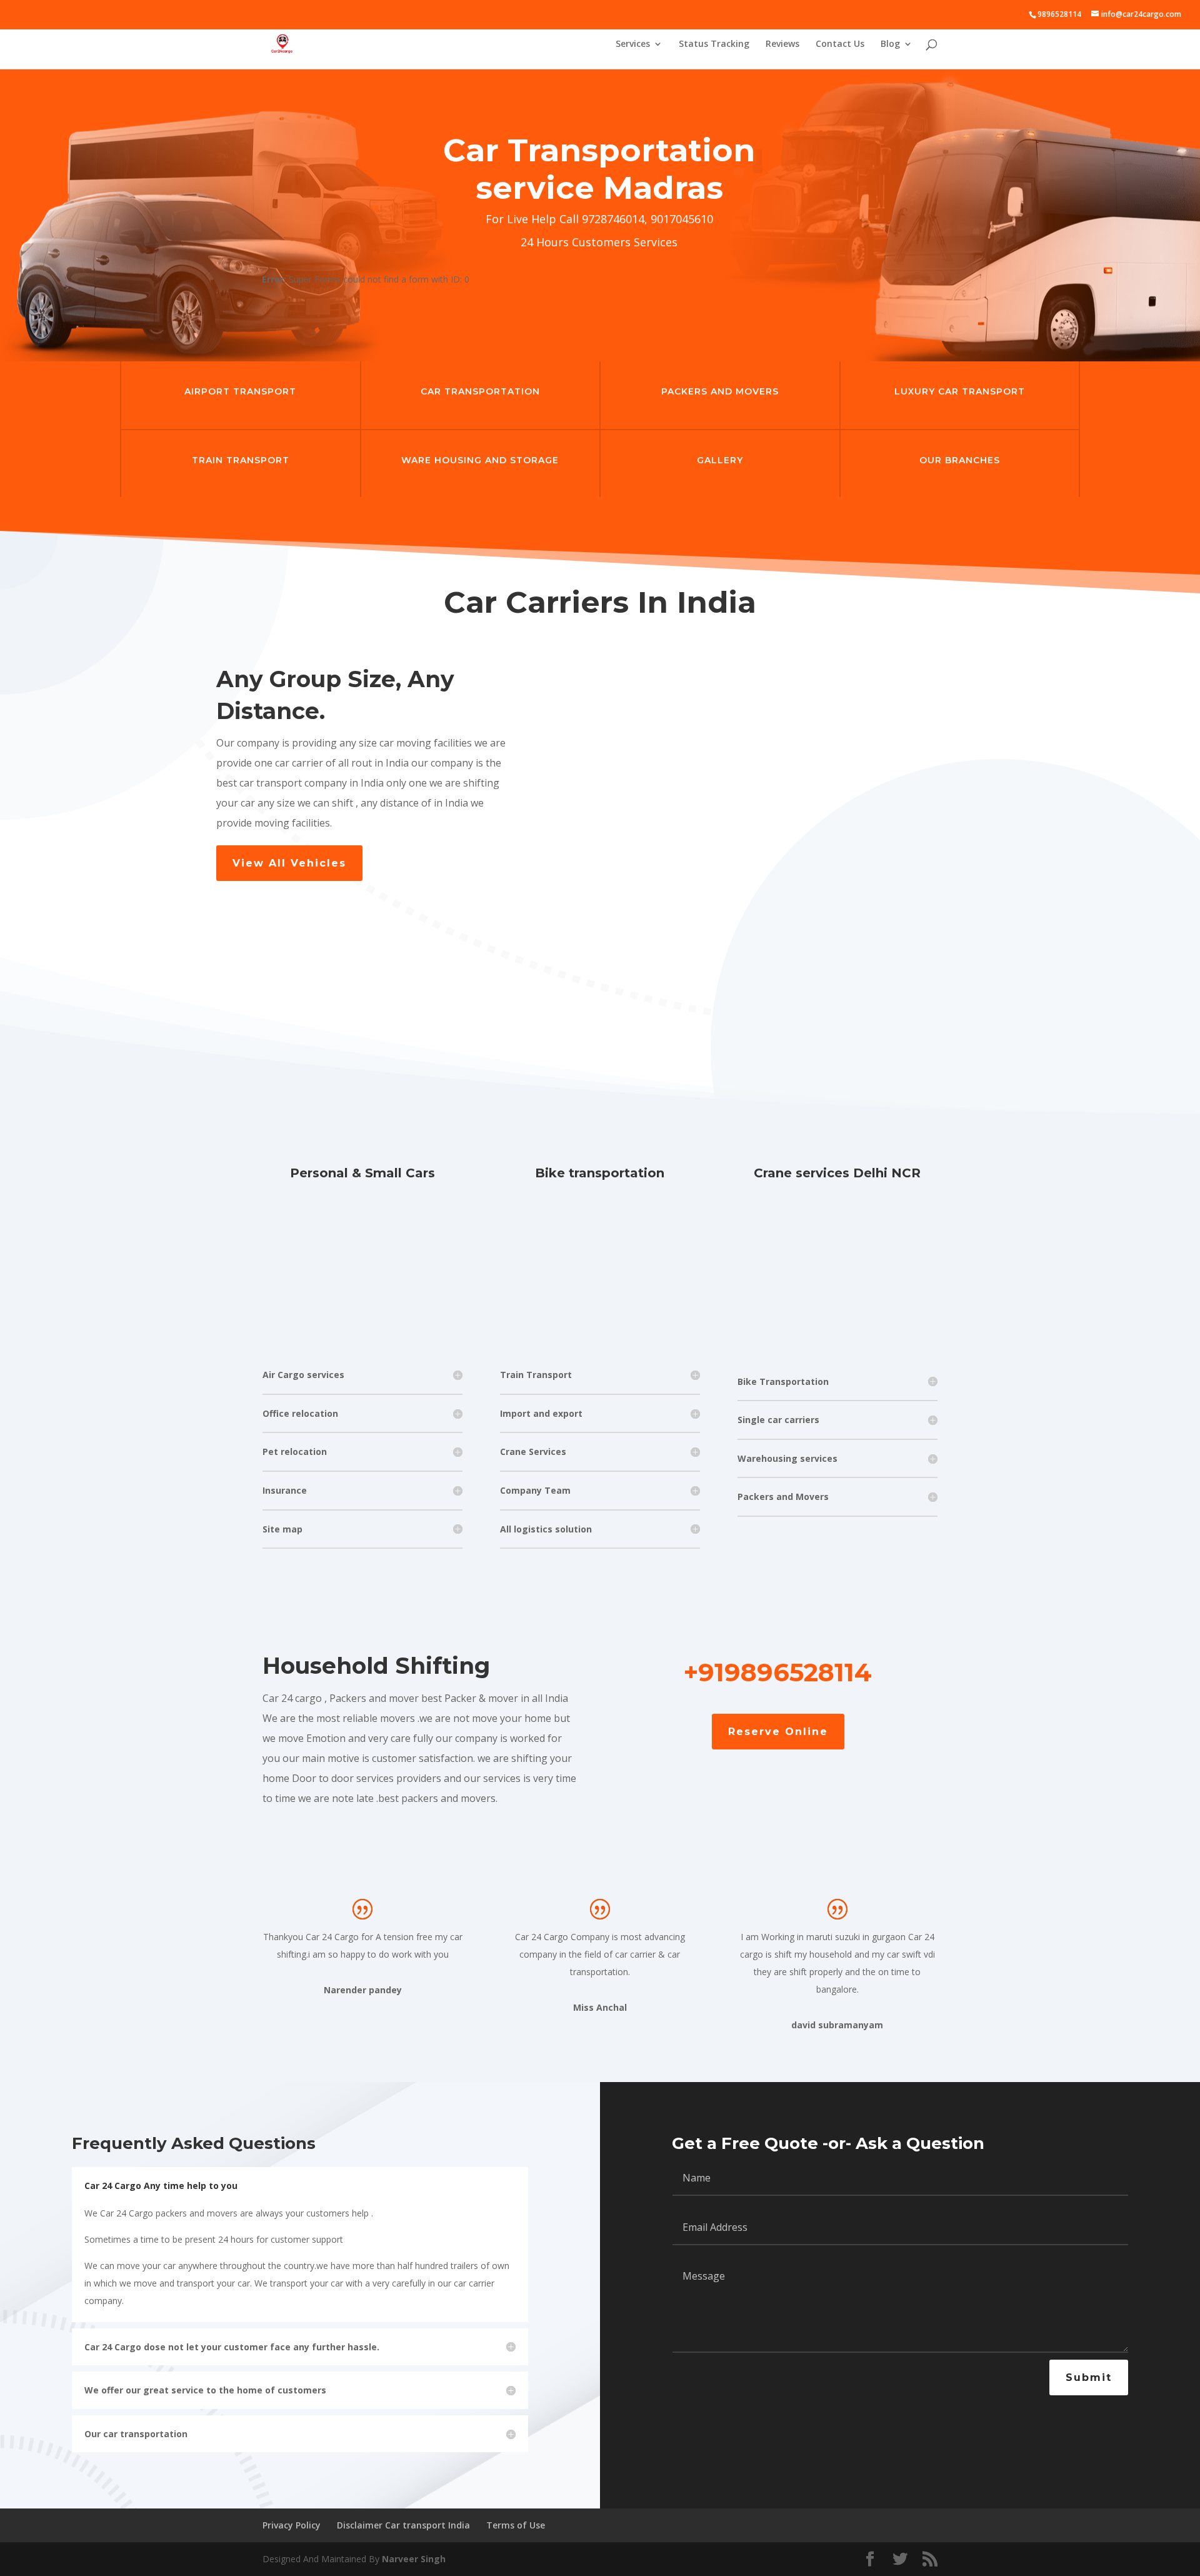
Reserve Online (778, 1732)
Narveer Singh (414, 2559)
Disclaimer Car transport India (403, 2525)
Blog (890, 44)
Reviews (782, 44)
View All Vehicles (289, 863)
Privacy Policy (292, 2525)
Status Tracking (714, 44)
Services (633, 44)
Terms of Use (516, 2525)
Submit (1089, 2377)
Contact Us (840, 44)
